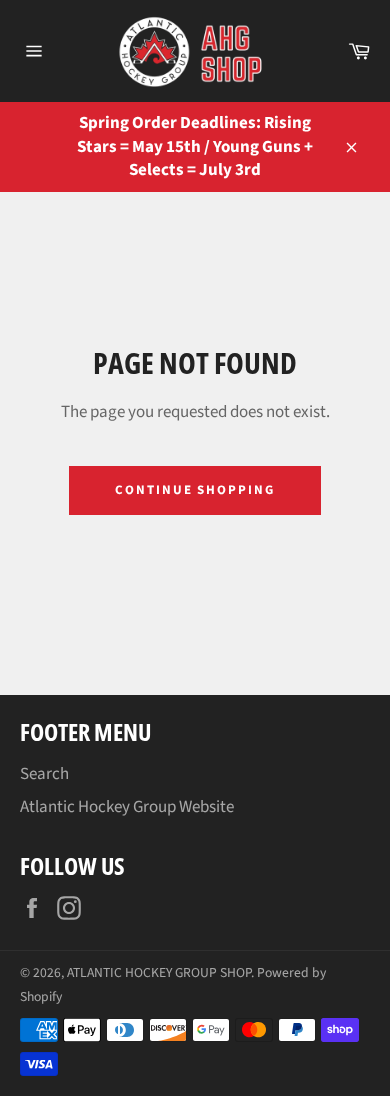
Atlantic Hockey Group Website (127, 807)
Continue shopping (195, 490)
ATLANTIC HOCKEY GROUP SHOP (159, 972)
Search (44, 774)
